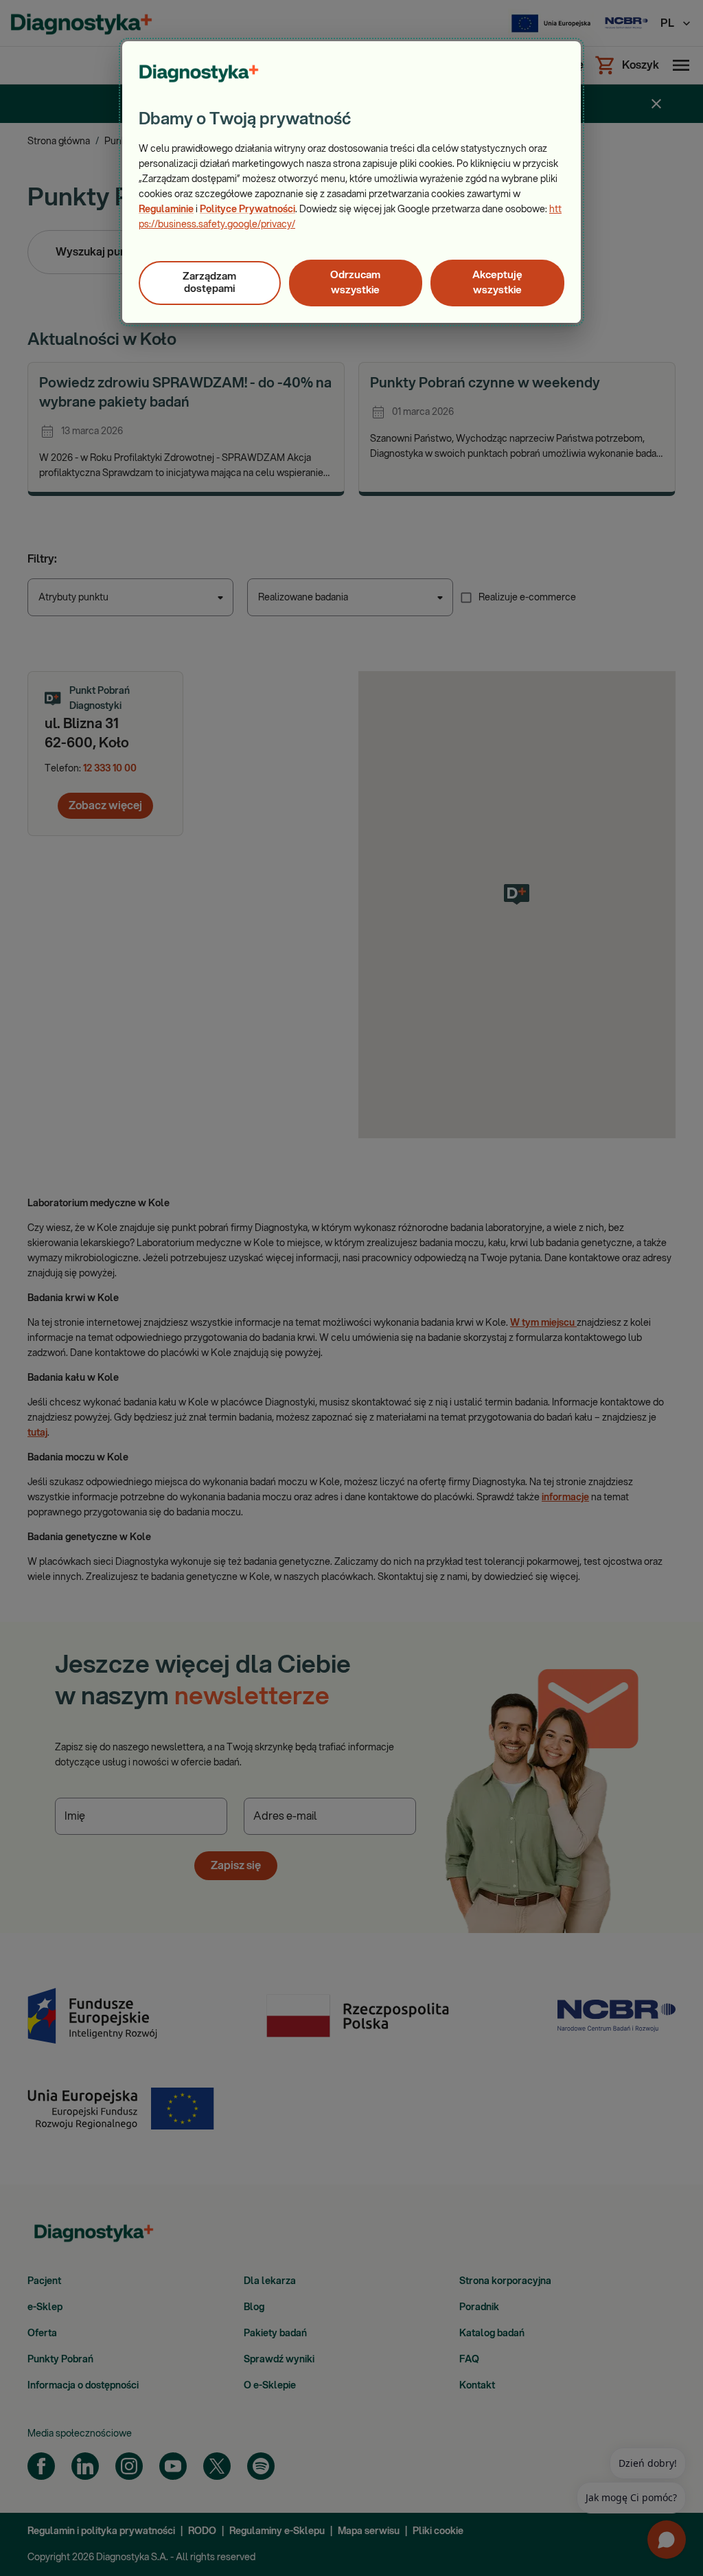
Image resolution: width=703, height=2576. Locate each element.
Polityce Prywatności (247, 210)
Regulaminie (166, 210)
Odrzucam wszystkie (355, 283)
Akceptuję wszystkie (497, 283)
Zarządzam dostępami (209, 283)
